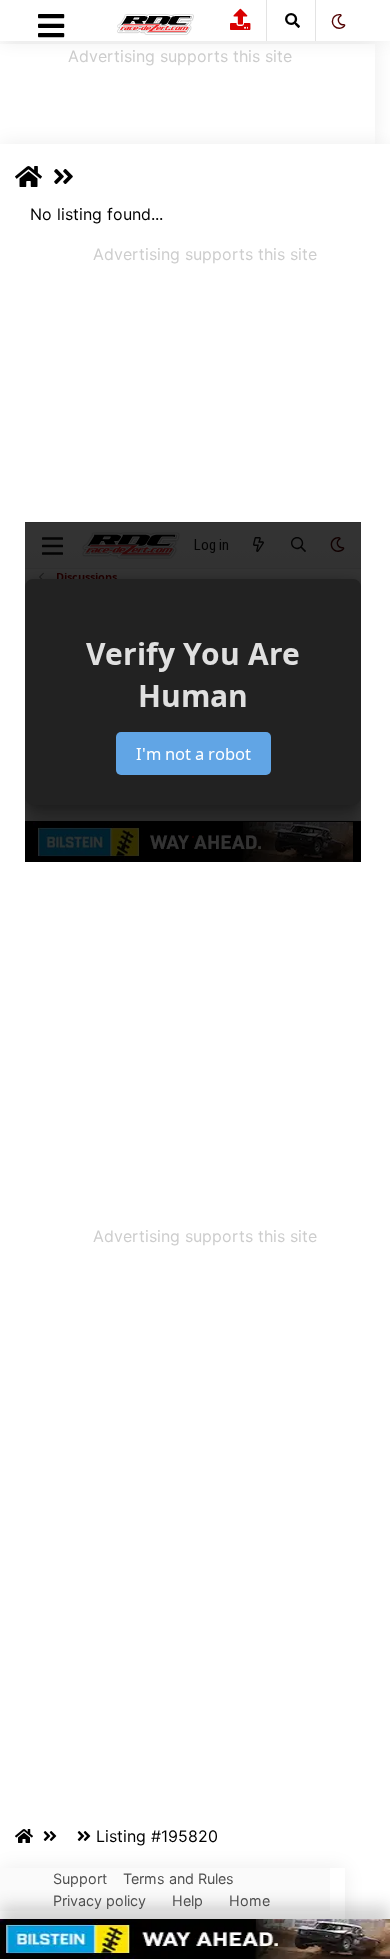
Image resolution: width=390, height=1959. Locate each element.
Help (187, 1900)
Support (80, 1878)
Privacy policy (99, 1900)
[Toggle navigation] (50, 31)
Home (249, 1900)
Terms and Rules (178, 1878)
